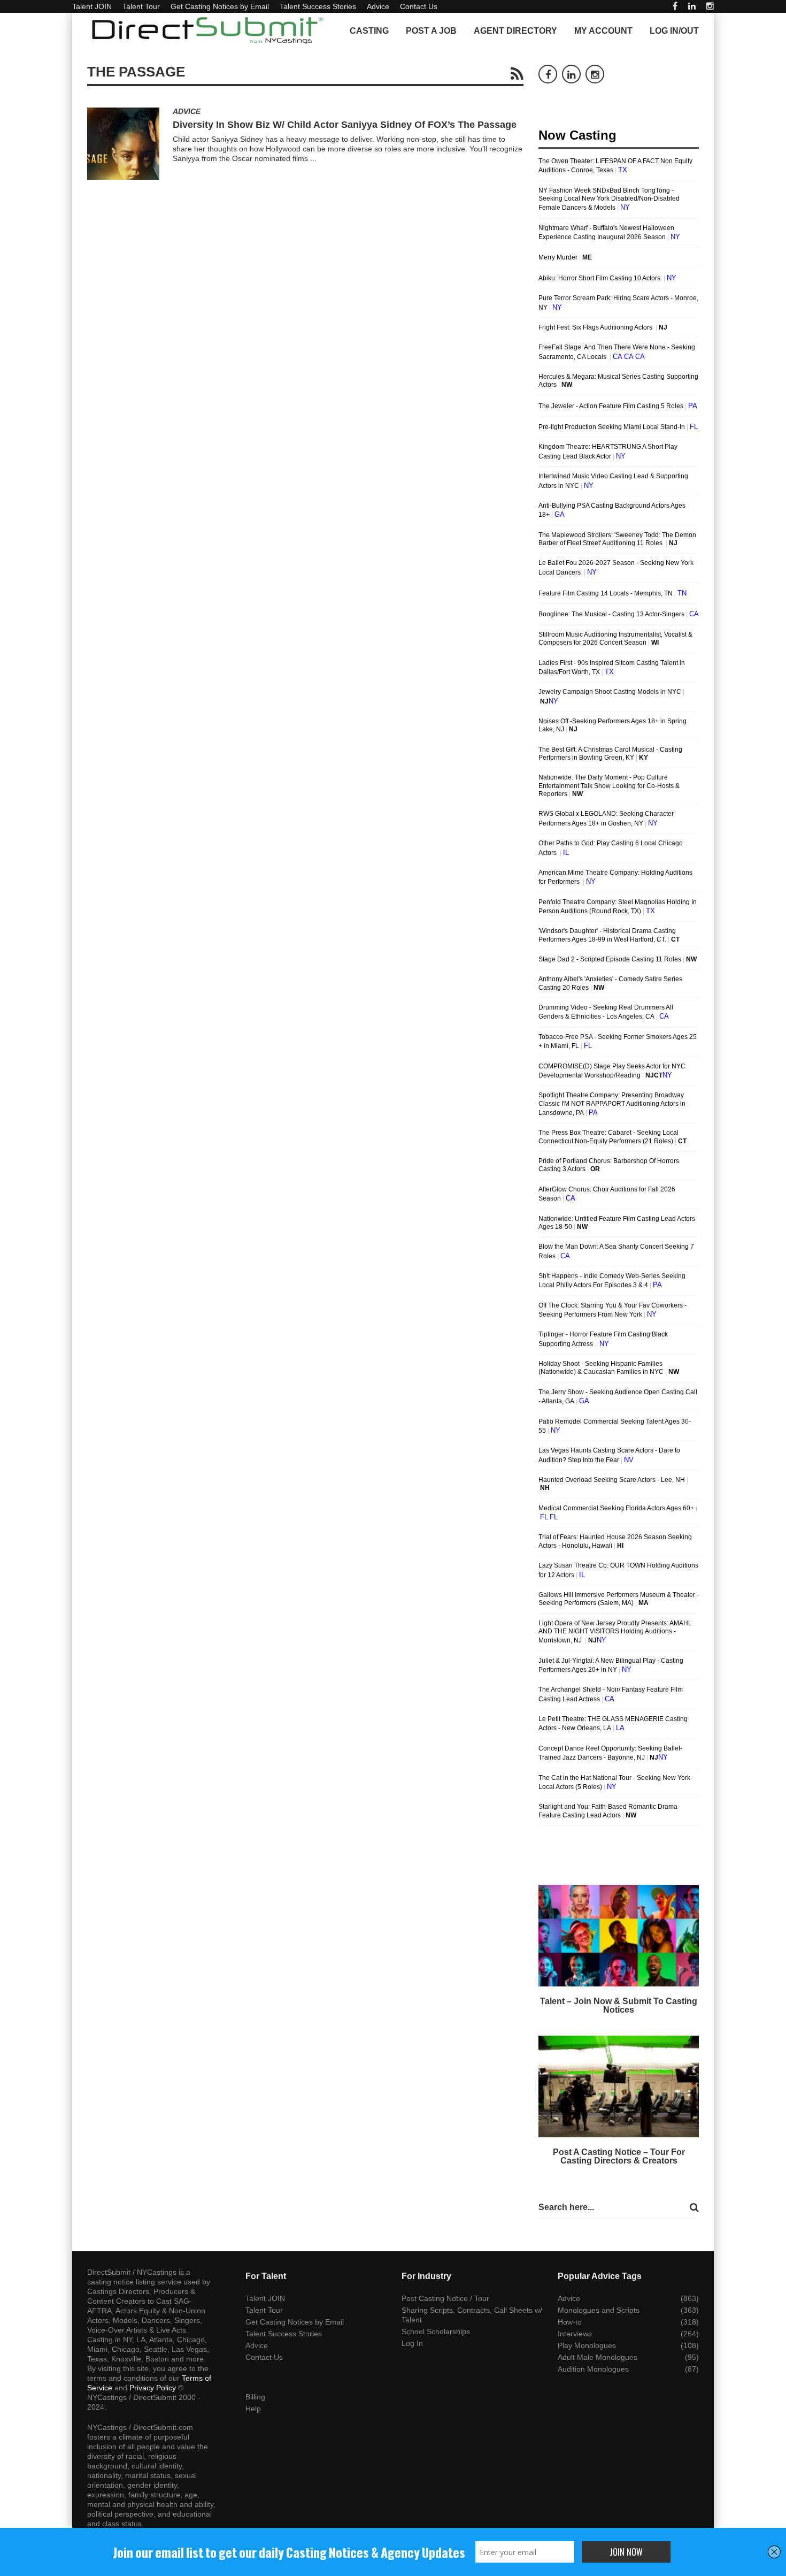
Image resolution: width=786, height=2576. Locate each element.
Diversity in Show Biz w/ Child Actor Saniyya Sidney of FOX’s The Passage (345, 125)
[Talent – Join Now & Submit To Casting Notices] (619, 1936)
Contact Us (419, 6)
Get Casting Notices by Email (220, 6)
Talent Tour (141, 6)
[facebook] (675, 6)
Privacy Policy (153, 2388)
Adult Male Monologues (598, 2357)
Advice (378, 6)
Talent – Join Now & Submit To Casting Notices (619, 2005)
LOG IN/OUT (674, 31)
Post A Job (431, 31)
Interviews (575, 2334)
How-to (570, 2322)
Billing (255, 2397)
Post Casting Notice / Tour (445, 2298)
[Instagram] (710, 6)
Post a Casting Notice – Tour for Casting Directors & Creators (619, 2156)
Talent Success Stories (318, 6)
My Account (603, 31)
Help (253, 2409)
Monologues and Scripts (599, 2310)
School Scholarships (436, 2332)
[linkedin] (692, 6)
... (313, 158)
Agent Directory (515, 31)
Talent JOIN (92, 6)
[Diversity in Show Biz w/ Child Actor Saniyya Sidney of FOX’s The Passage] (123, 144)
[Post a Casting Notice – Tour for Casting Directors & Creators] (619, 2086)
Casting (369, 31)
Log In (412, 2343)
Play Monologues (587, 2345)
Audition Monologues (593, 2369)
